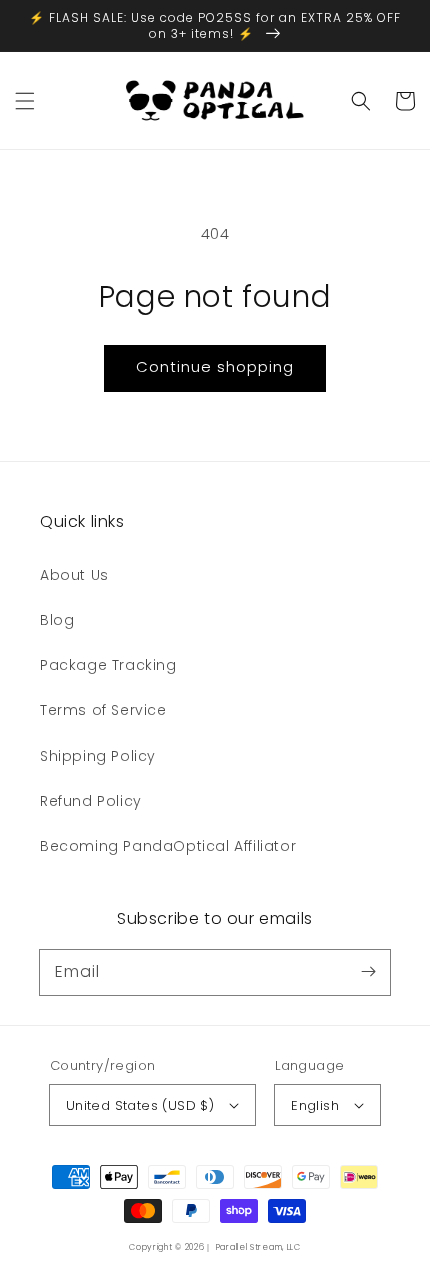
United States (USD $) (140, 1105)
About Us (74, 575)
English (315, 1105)
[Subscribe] (368, 972)
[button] (25, 101)
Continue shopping (215, 366)
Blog (57, 620)
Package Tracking (108, 665)
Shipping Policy (98, 756)
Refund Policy (91, 801)
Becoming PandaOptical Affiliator (168, 846)
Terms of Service (103, 710)
